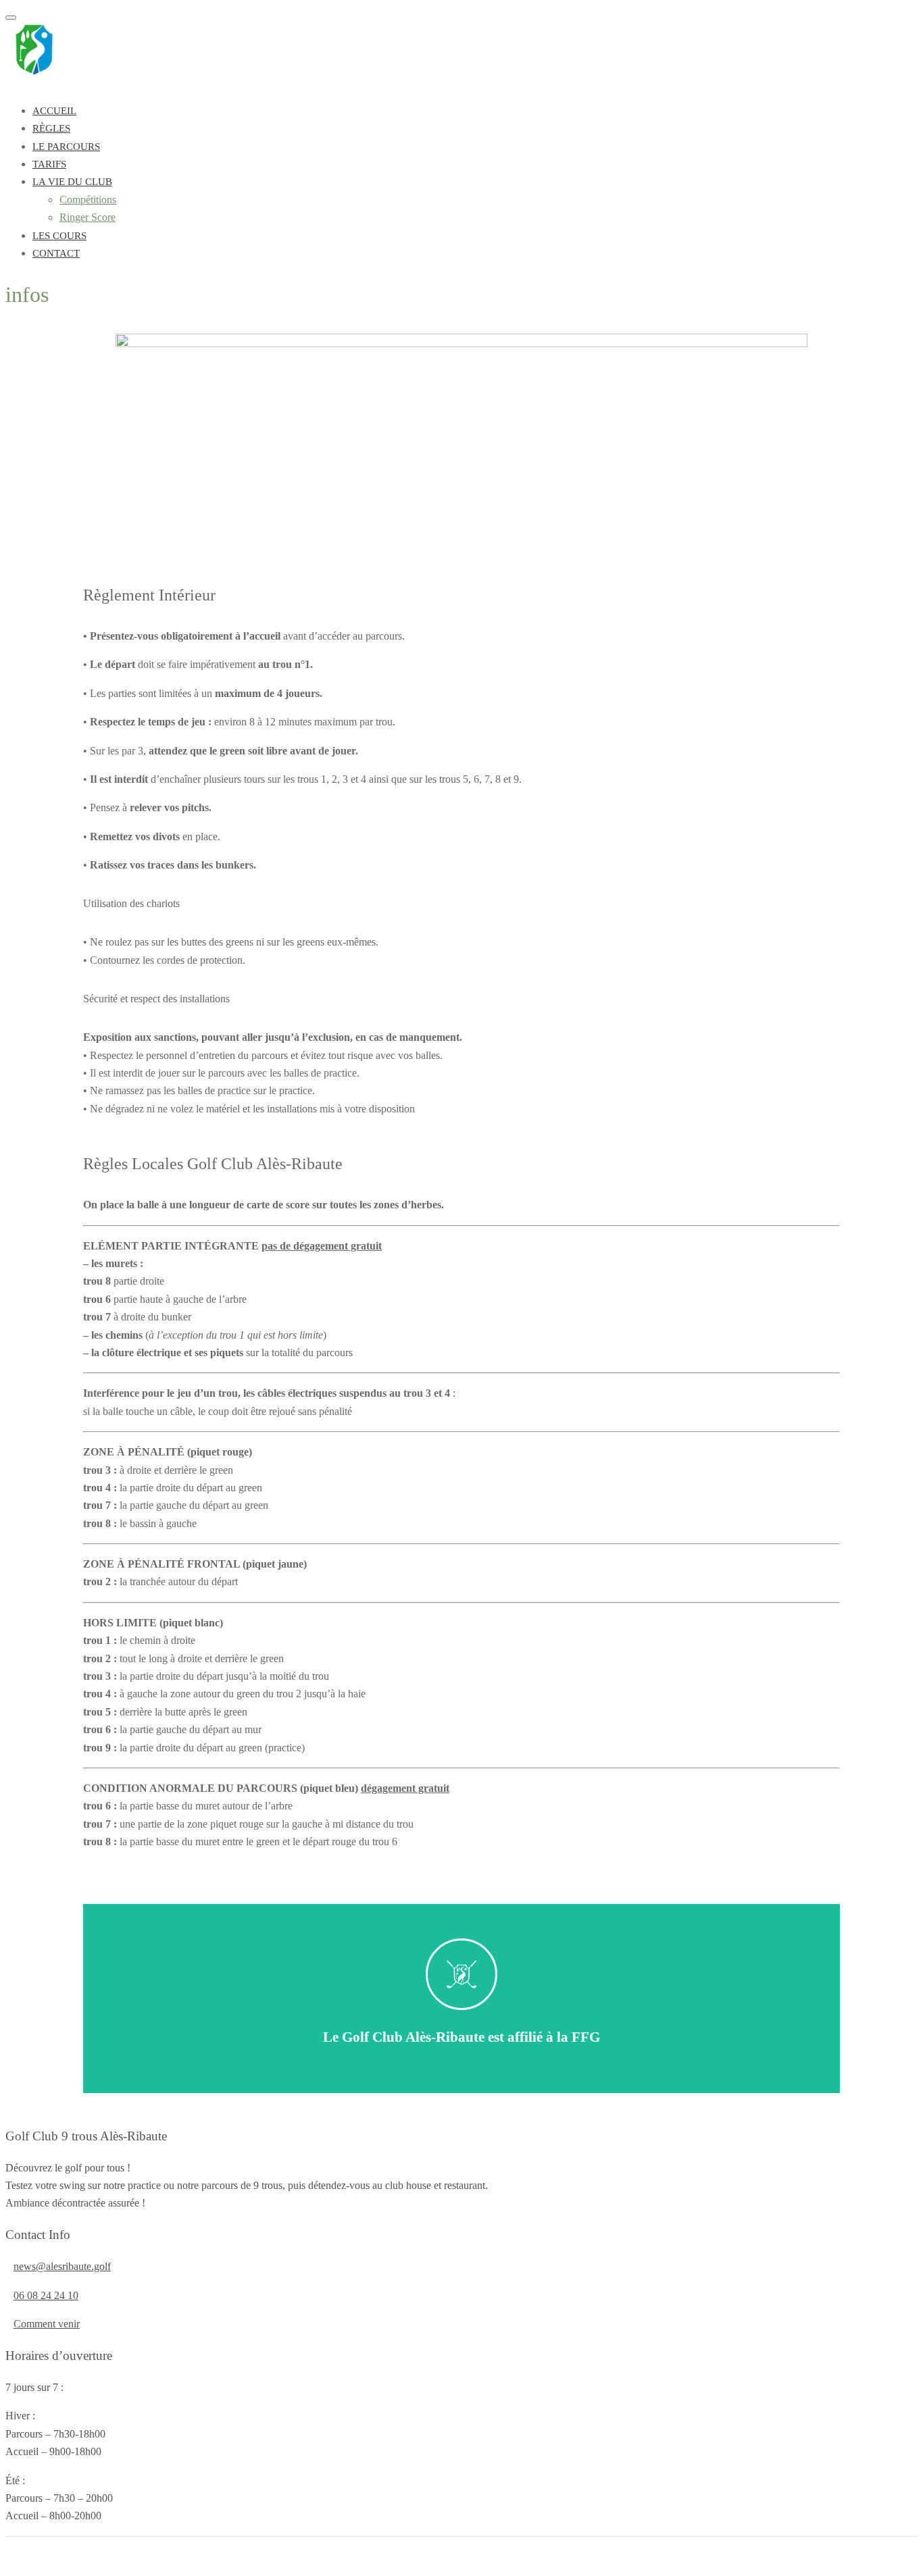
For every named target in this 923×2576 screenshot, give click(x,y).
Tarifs (49, 164)
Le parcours (66, 147)
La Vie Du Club (72, 182)
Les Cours (59, 236)
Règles (51, 128)
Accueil (54, 111)
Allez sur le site (461, 2012)
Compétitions (88, 200)
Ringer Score (88, 217)
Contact (56, 253)
